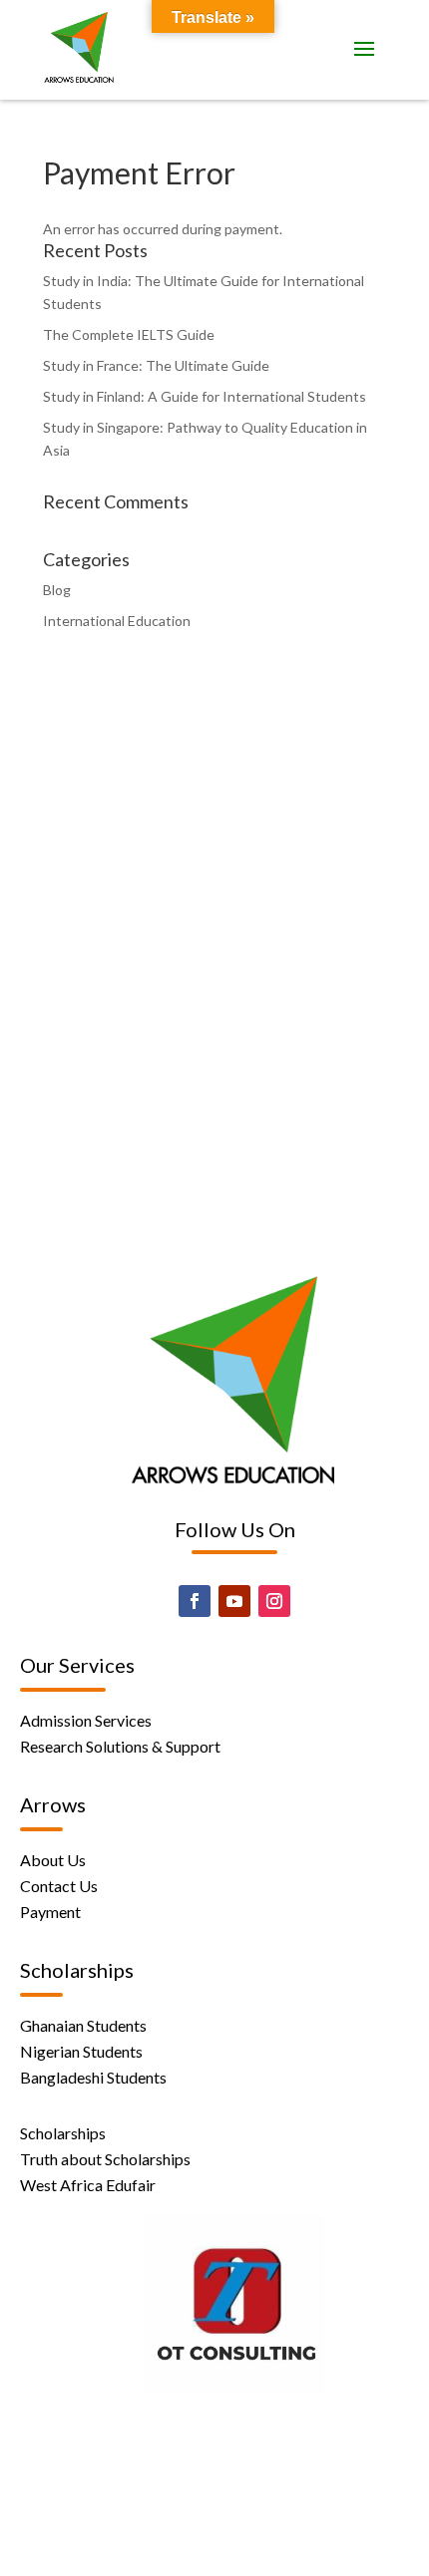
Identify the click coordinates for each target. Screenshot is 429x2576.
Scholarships (63, 2133)
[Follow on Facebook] (195, 1601)
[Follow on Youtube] (234, 1601)
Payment (50, 1912)
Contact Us (59, 1886)
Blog (57, 590)
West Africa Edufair (88, 2185)
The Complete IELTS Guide (129, 334)
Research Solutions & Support (120, 1746)
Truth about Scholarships (105, 2159)
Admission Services (86, 1720)
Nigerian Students (81, 2051)
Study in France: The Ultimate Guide (156, 365)
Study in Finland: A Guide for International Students (205, 396)
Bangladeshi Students (93, 2077)
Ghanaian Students (83, 2025)
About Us (53, 1860)
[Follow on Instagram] (274, 1601)
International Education (117, 621)
